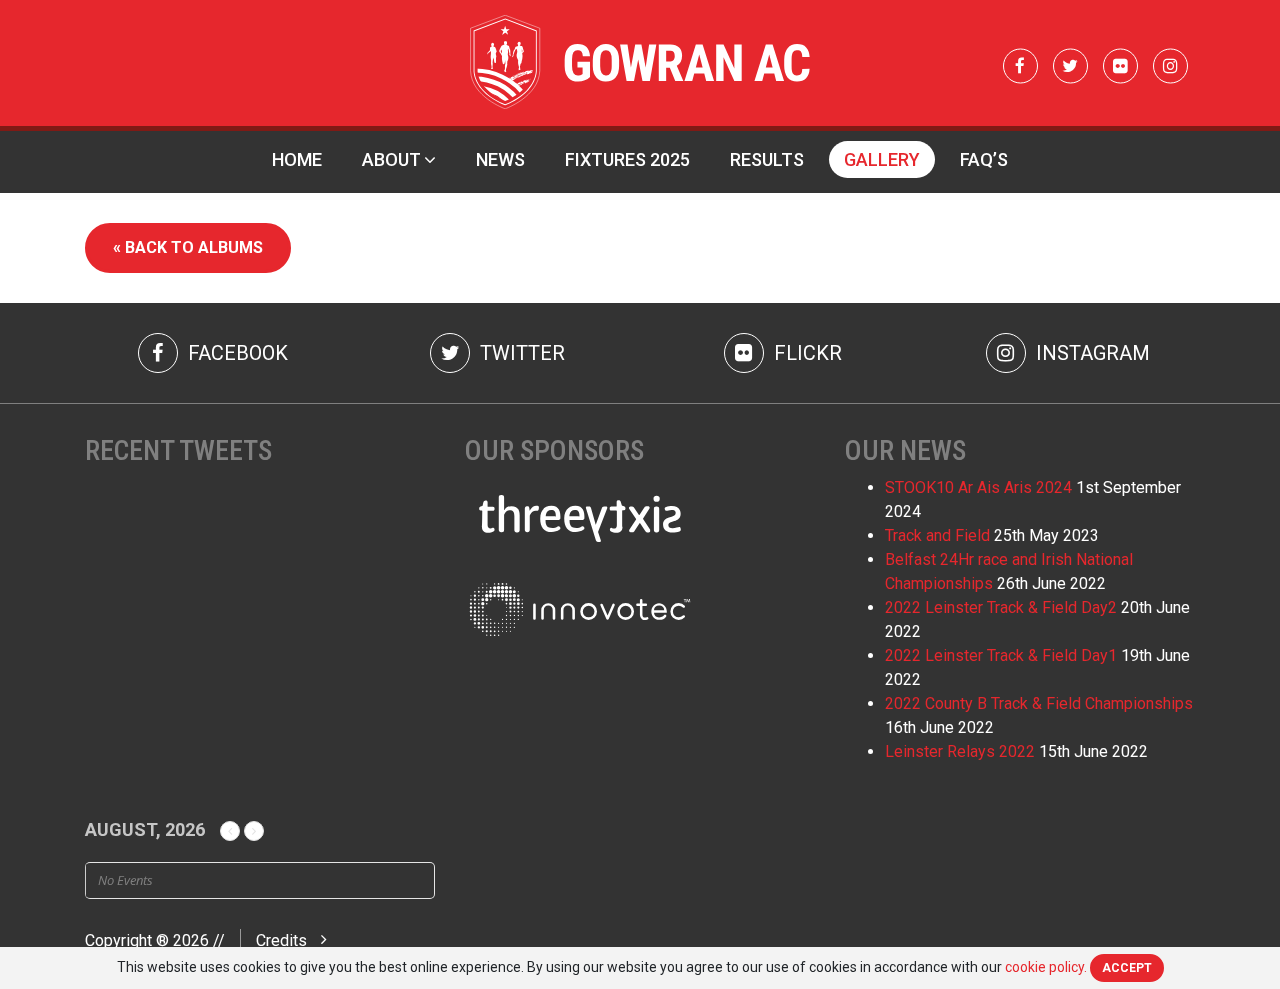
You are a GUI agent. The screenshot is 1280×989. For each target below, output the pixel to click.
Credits (281, 940)
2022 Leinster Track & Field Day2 (1001, 607)
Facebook (235, 353)
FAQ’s (984, 159)
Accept (1127, 968)
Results (767, 159)
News (500, 159)
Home (297, 159)
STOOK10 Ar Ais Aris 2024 (978, 487)
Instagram (1090, 353)
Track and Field (937, 535)
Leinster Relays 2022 (960, 751)
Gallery (882, 159)
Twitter (520, 353)
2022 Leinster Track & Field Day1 (1001, 655)
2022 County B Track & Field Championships (1039, 703)
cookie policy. (1046, 967)
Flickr (805, 353)
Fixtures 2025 (627, 159)
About (391, 159)
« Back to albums (188, 247)
